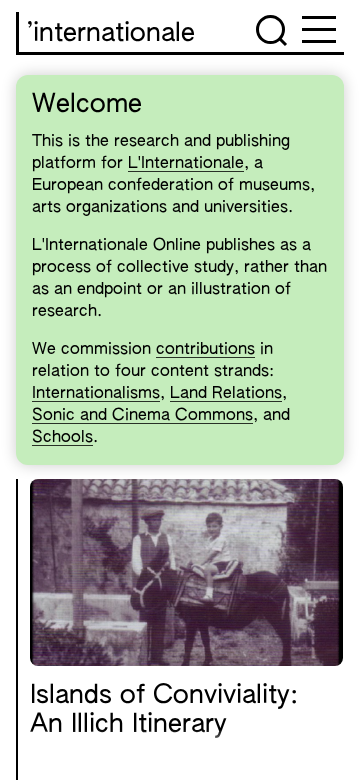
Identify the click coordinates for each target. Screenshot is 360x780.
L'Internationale (186, 164)
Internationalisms (96, 394)
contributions (205, 350)
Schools (62, 438)
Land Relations (226, 394)
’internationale (111, 34)
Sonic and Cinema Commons (142, 416)
